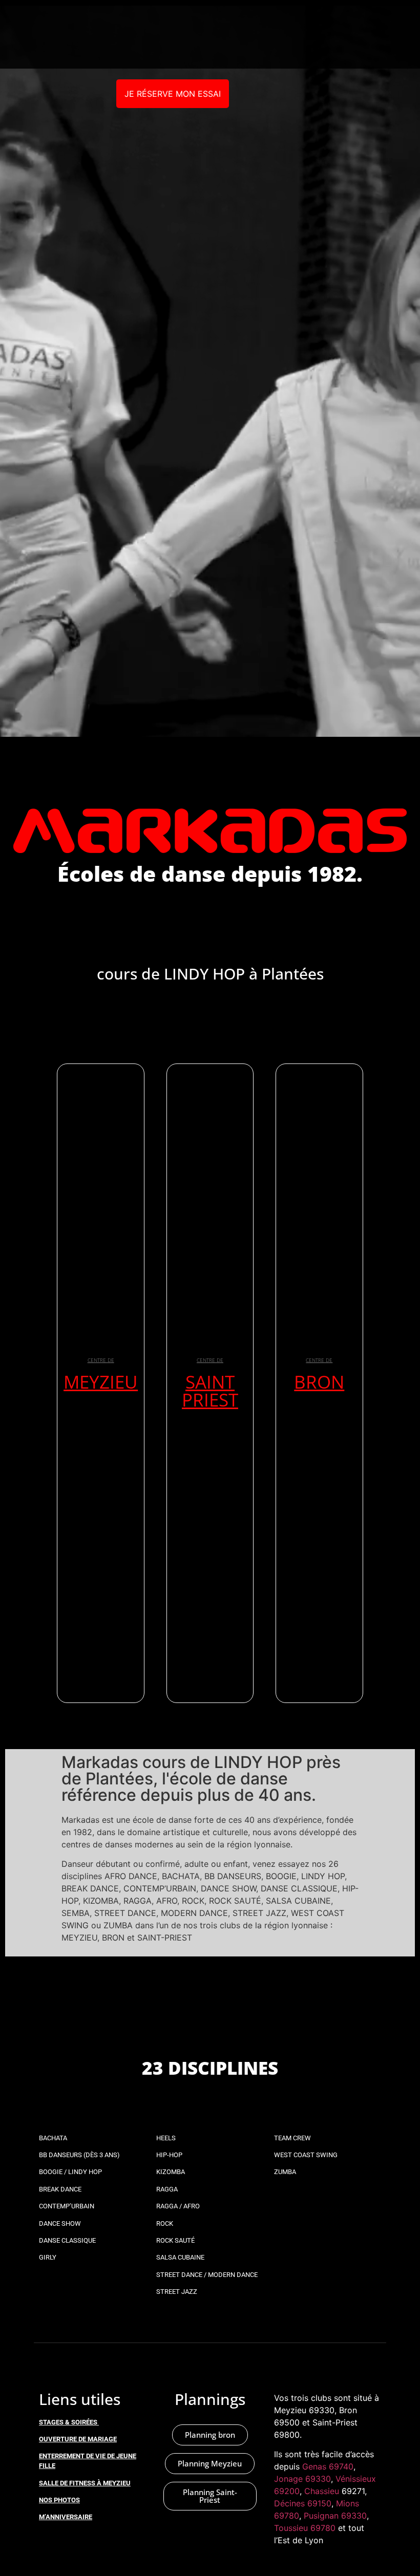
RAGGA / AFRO (178, 2206)
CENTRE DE (101, 1360)
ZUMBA (285, 2172)
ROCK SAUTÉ (175, 2240)
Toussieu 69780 (305, 2528)
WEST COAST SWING (306, 2155)
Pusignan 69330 (335, 2516)
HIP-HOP (169, 2155)
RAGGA (167, 2189)
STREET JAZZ (177, 2292)
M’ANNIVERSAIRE (66, 2517)
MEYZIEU (101, 1382)
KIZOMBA (171, 2172)
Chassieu (322, 2491)
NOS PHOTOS (59, 2500)
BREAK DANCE (60, 2189)
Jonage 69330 (302, 2479)
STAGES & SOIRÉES (68, 2422)
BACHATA (53, 2138)
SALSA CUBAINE (180, 2257)
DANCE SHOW (60, 2223)
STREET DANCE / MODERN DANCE (207, 2275)
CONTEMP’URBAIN (67, 2206)
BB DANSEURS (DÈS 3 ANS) (79, 2155)
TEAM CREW (292, 2138)
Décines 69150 (303, 2503)
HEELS (166, 2138)
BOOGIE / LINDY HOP (70, 2172)
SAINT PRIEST (210, 1391)
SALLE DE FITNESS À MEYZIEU (85, 2483)
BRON (319, 1382)
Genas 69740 (328, 2466)
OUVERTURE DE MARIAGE (78, 2439)
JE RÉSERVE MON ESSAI (173, 94)
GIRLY (48, 2257)
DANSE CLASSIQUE (67, 2240)
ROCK (165, 2223)
